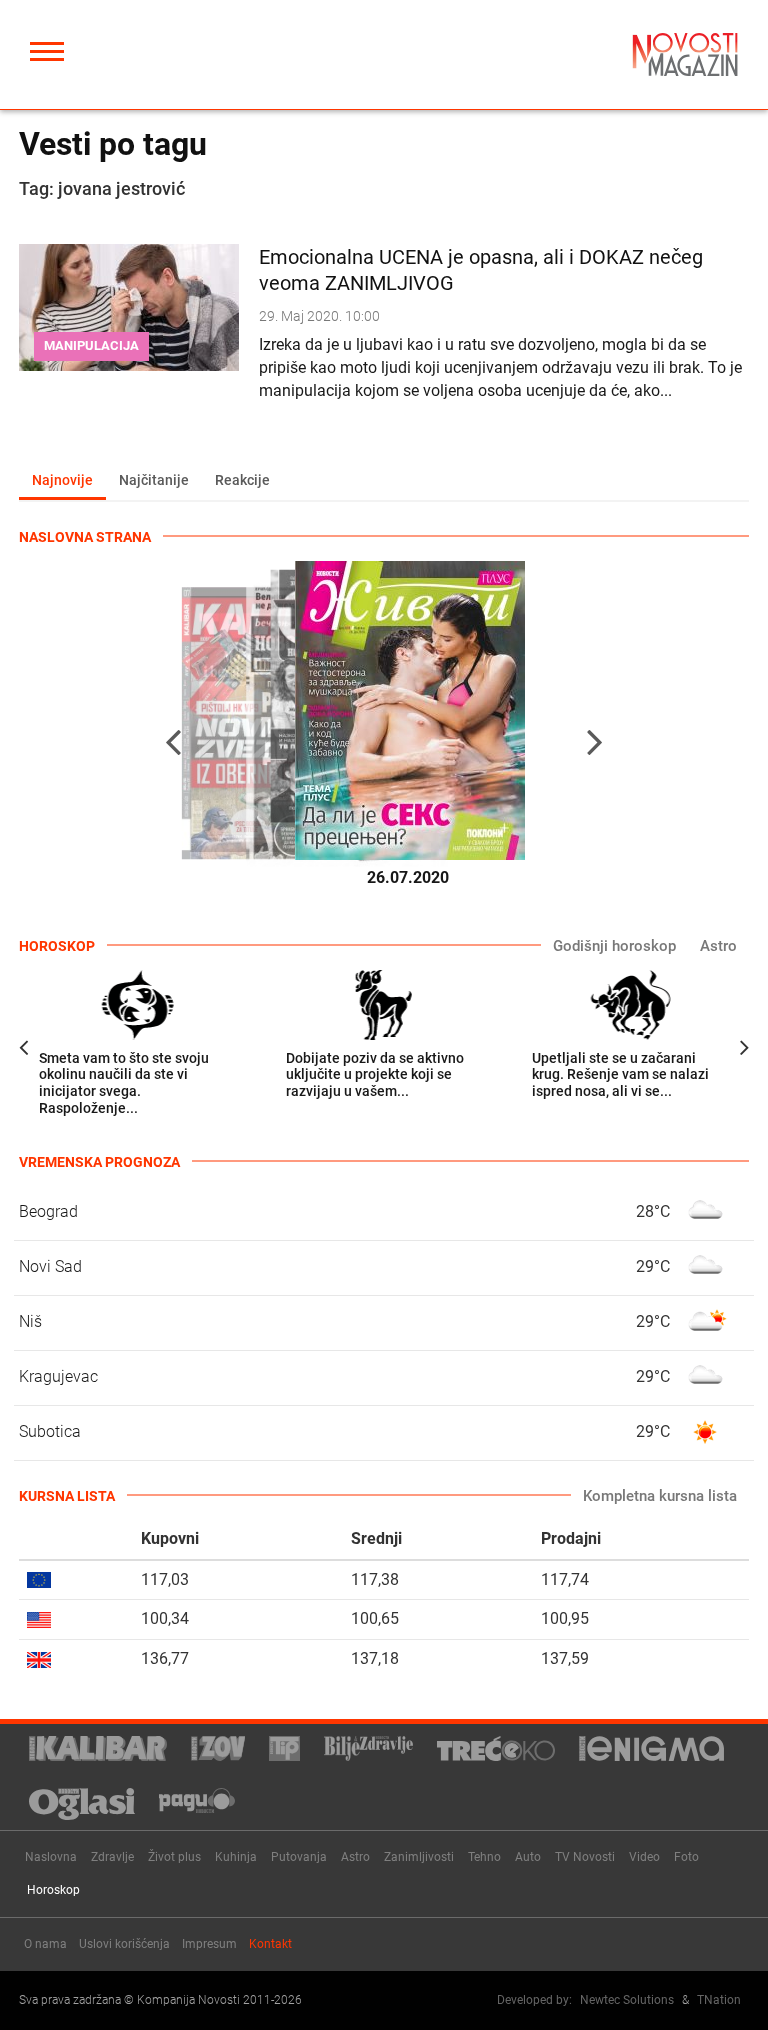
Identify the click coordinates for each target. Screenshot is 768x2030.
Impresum (209, 1944)
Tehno (484, 1857)
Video (644, 1857)
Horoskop (53, 1890)
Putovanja (299, 1857)
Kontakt (270, 1944)
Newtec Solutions (627, 2000)
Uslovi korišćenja (124, 1944)
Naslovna (51, 1857)
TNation (719, 2000)
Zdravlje (112, 1857)
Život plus (174, 1857)
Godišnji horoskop (614, 946)
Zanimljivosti (419, 1857)
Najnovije (62, 480)
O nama (45, 1944)
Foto (686, 1857)
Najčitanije (154, 480)
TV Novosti (585, 1857)
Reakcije (242, 480)
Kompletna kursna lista (660, 1496)
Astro (718, 946)
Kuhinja (236, 1857)
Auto (528, 1857)
